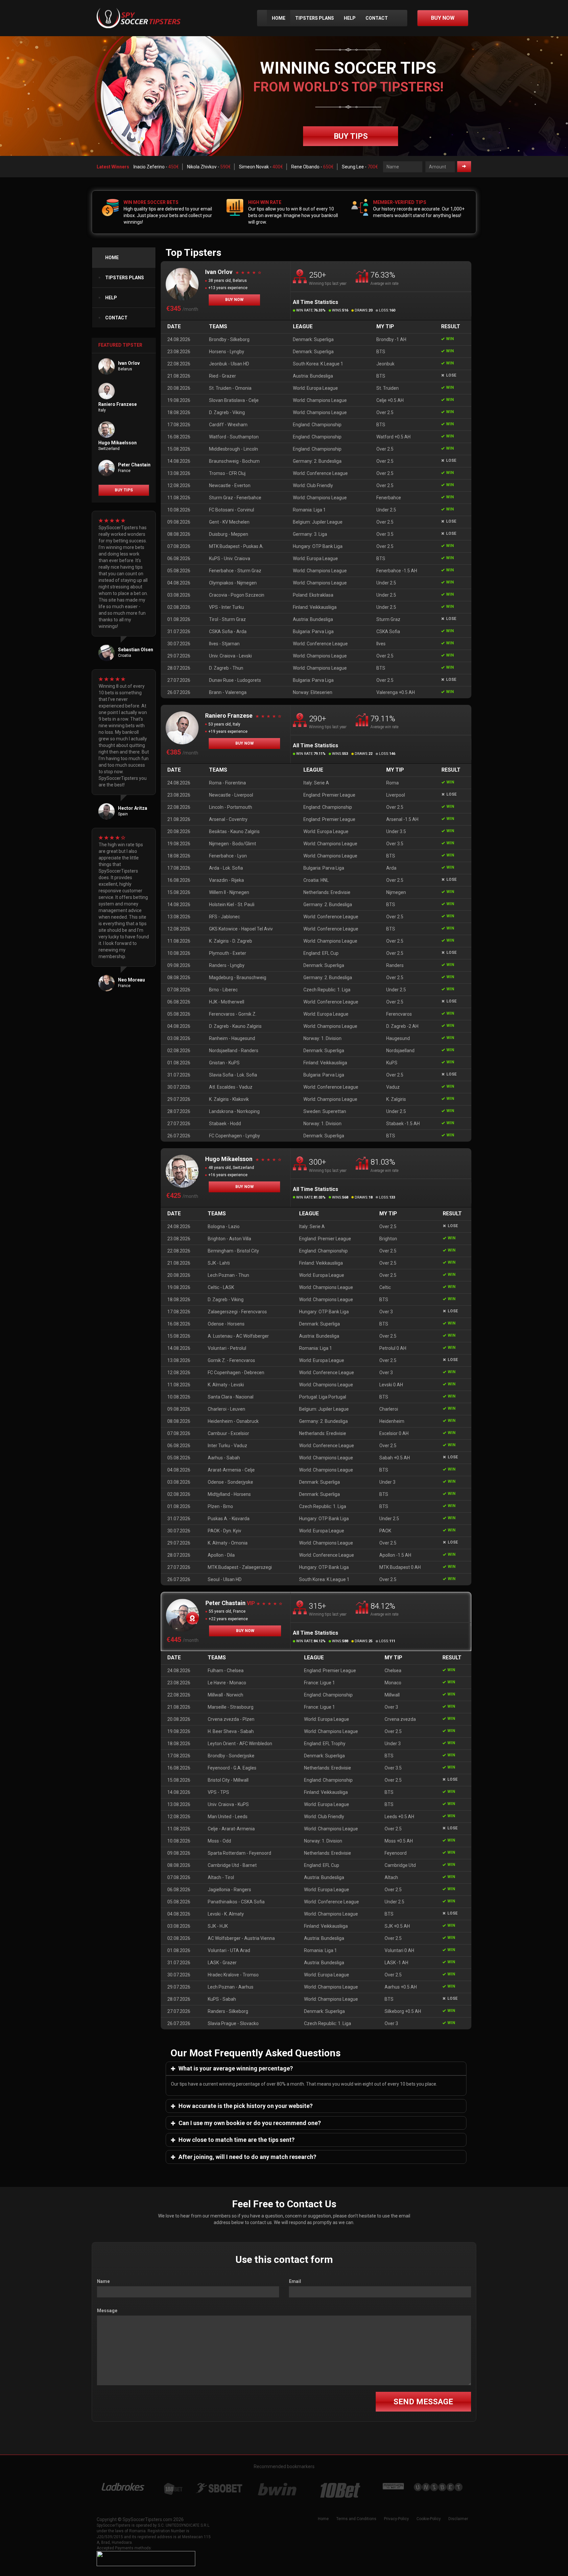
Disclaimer (458, 2519)
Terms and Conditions (356, 2519)
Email (295, 2281)
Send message (423, 2402)
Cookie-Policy (429, 2519)
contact (377, 18)
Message (107, 2311)
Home (279, 18)
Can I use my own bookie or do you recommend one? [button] (249, 2123)
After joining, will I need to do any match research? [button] (247, 2157)
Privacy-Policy (396, 2519)
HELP (350, 18)
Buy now (234, 300)
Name (103, 2281)
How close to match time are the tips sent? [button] (236, 2140)
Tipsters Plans (315, 18)
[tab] (316, 2068)
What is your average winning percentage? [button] (235, 2068)
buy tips (351, 136)
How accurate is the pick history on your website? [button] (245, 2106)
